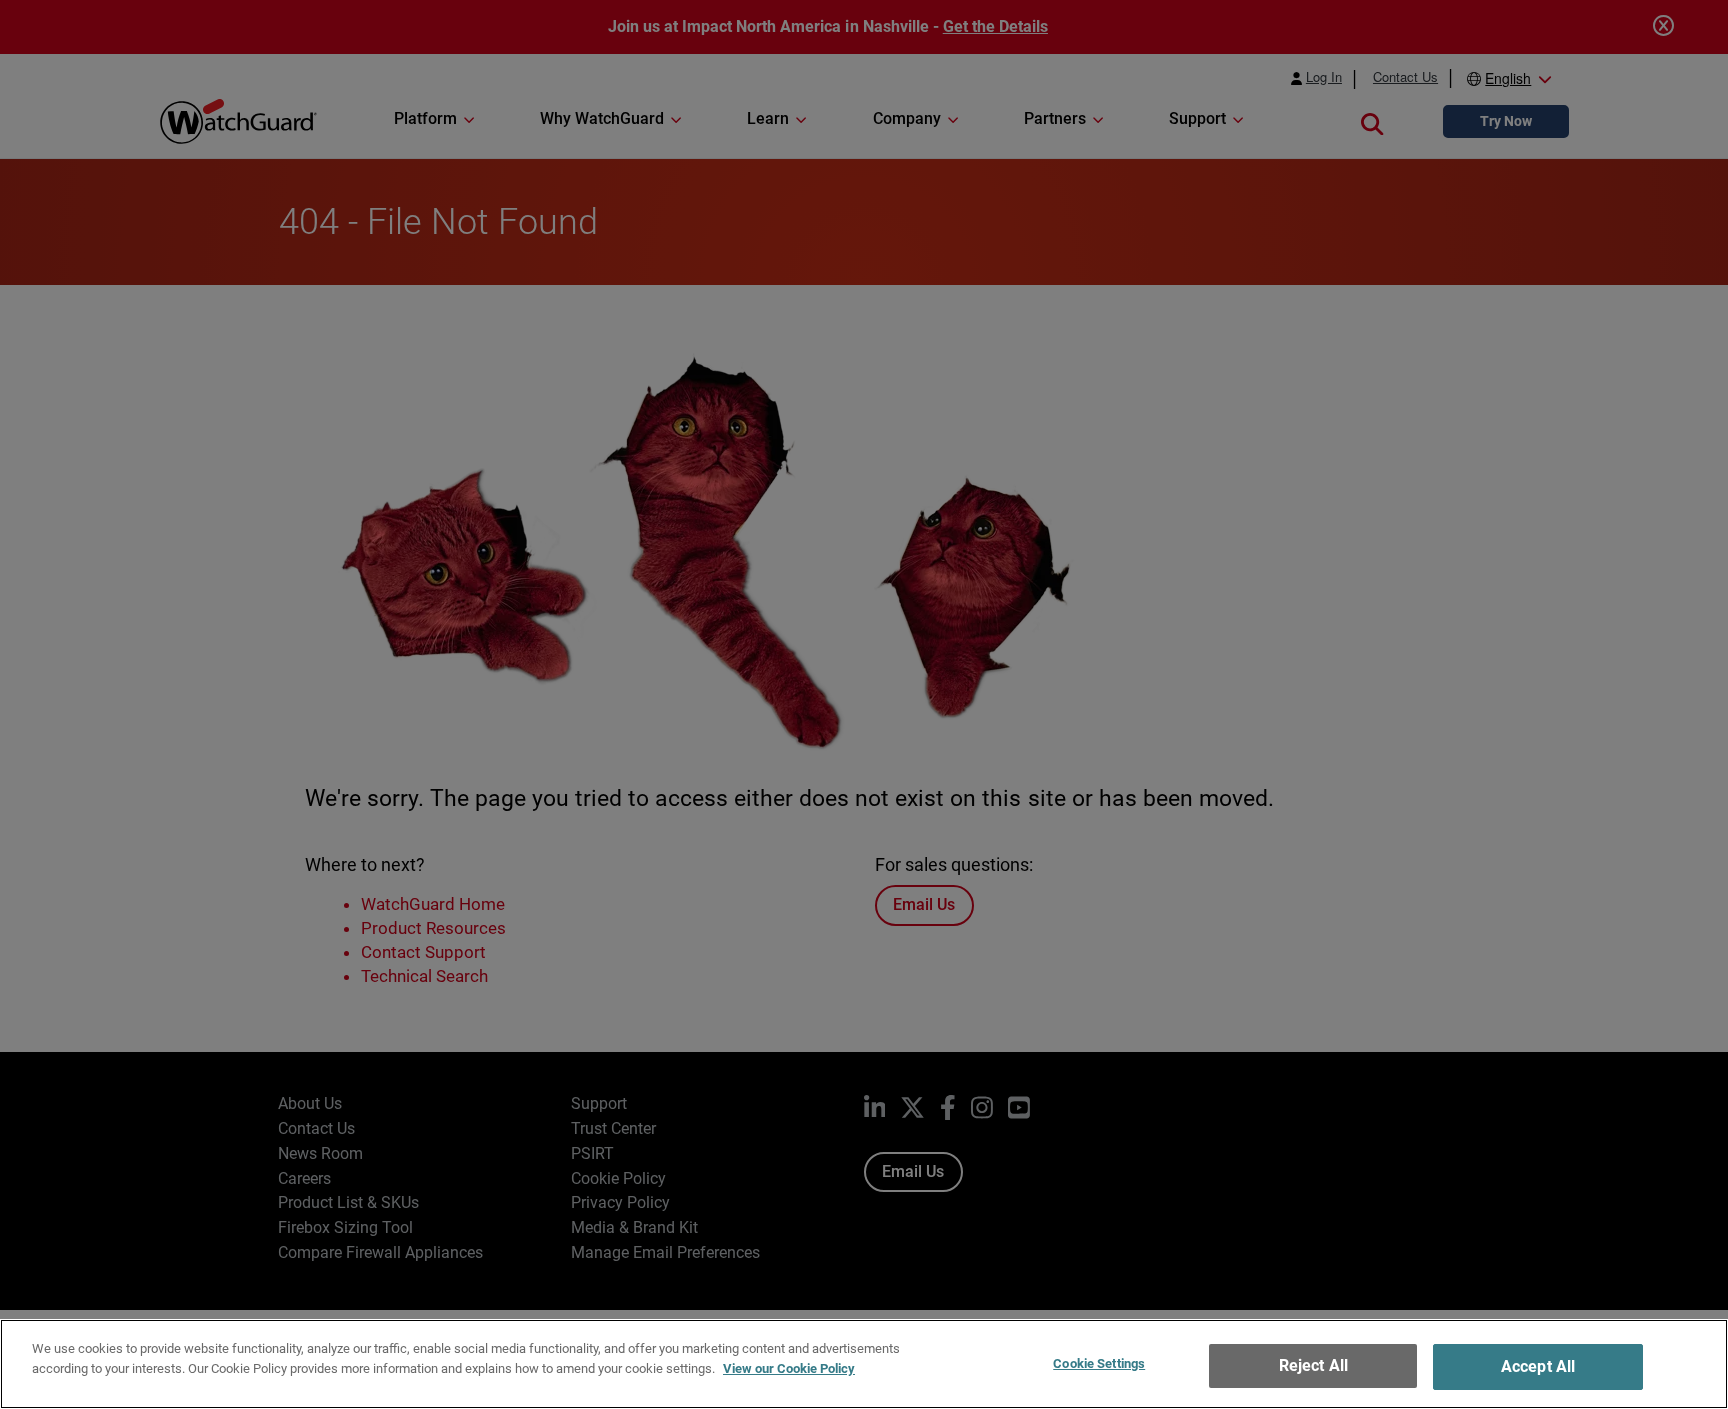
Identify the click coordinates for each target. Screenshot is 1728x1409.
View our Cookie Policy (789, 1367)
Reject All (1314, 1365)
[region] (864, 1364)
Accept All (1538, 1366)
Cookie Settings (1099, 1363)
